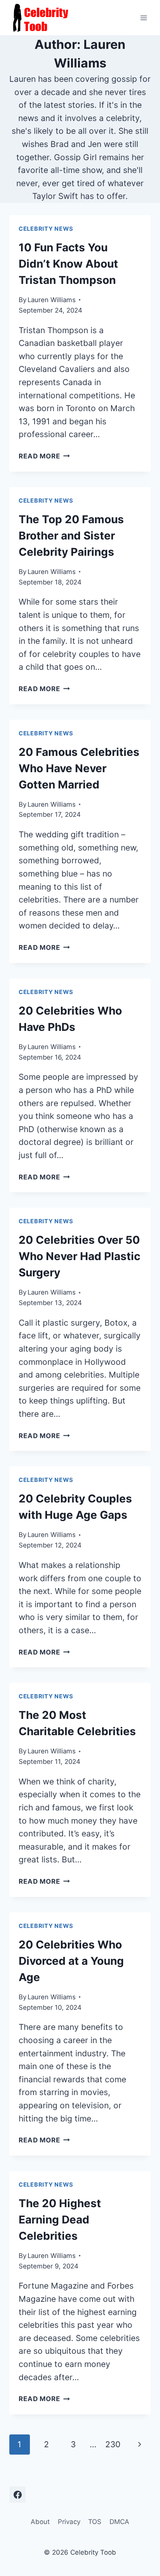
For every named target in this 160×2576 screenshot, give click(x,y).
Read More (44, 456)
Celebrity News (46, 229)
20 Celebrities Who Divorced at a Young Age (71, 1961)
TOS (95, 2522)
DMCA (119, 2522)
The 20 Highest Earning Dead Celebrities (60, 2220)
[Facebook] (17, 2495)
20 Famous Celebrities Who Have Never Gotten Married (79, 768)
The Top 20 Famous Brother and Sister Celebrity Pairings (71, 536)
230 (113, 2444)
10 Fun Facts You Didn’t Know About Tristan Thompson (68, 264)
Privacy (69, 2522)
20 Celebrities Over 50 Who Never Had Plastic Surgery (79, 1256)
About (40, 2522)
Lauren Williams (52, 300)
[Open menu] (143, 18)
